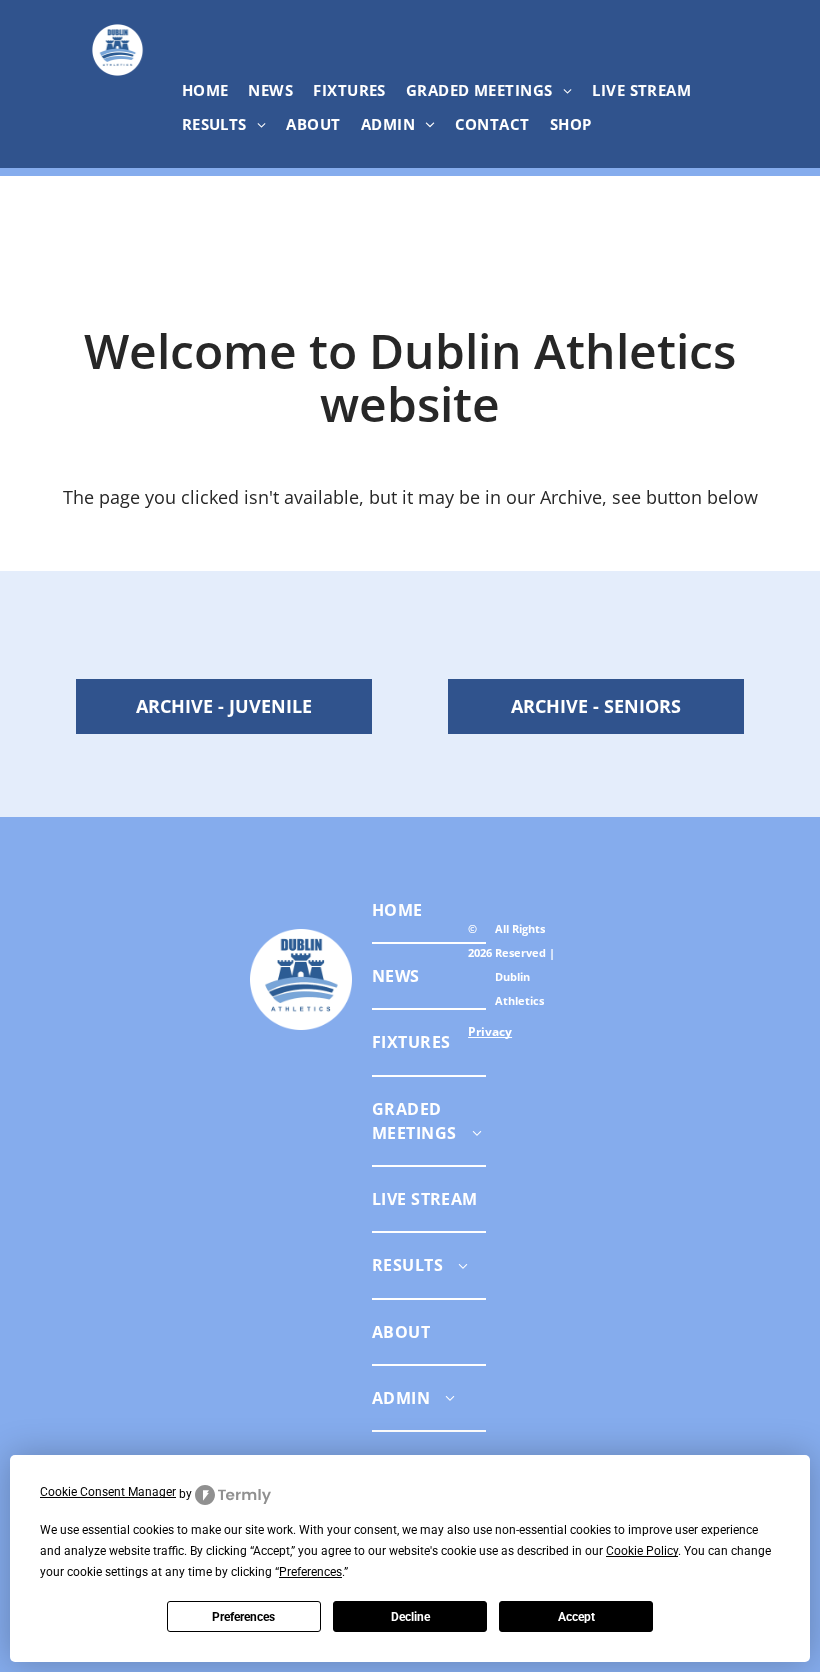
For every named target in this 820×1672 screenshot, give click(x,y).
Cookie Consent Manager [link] (108, 1492)
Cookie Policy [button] (642, 1551)
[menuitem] (205, 90)
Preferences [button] (310, 1572)
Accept (576, 1617)
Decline (410, 1617)
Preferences (243, 1617)
